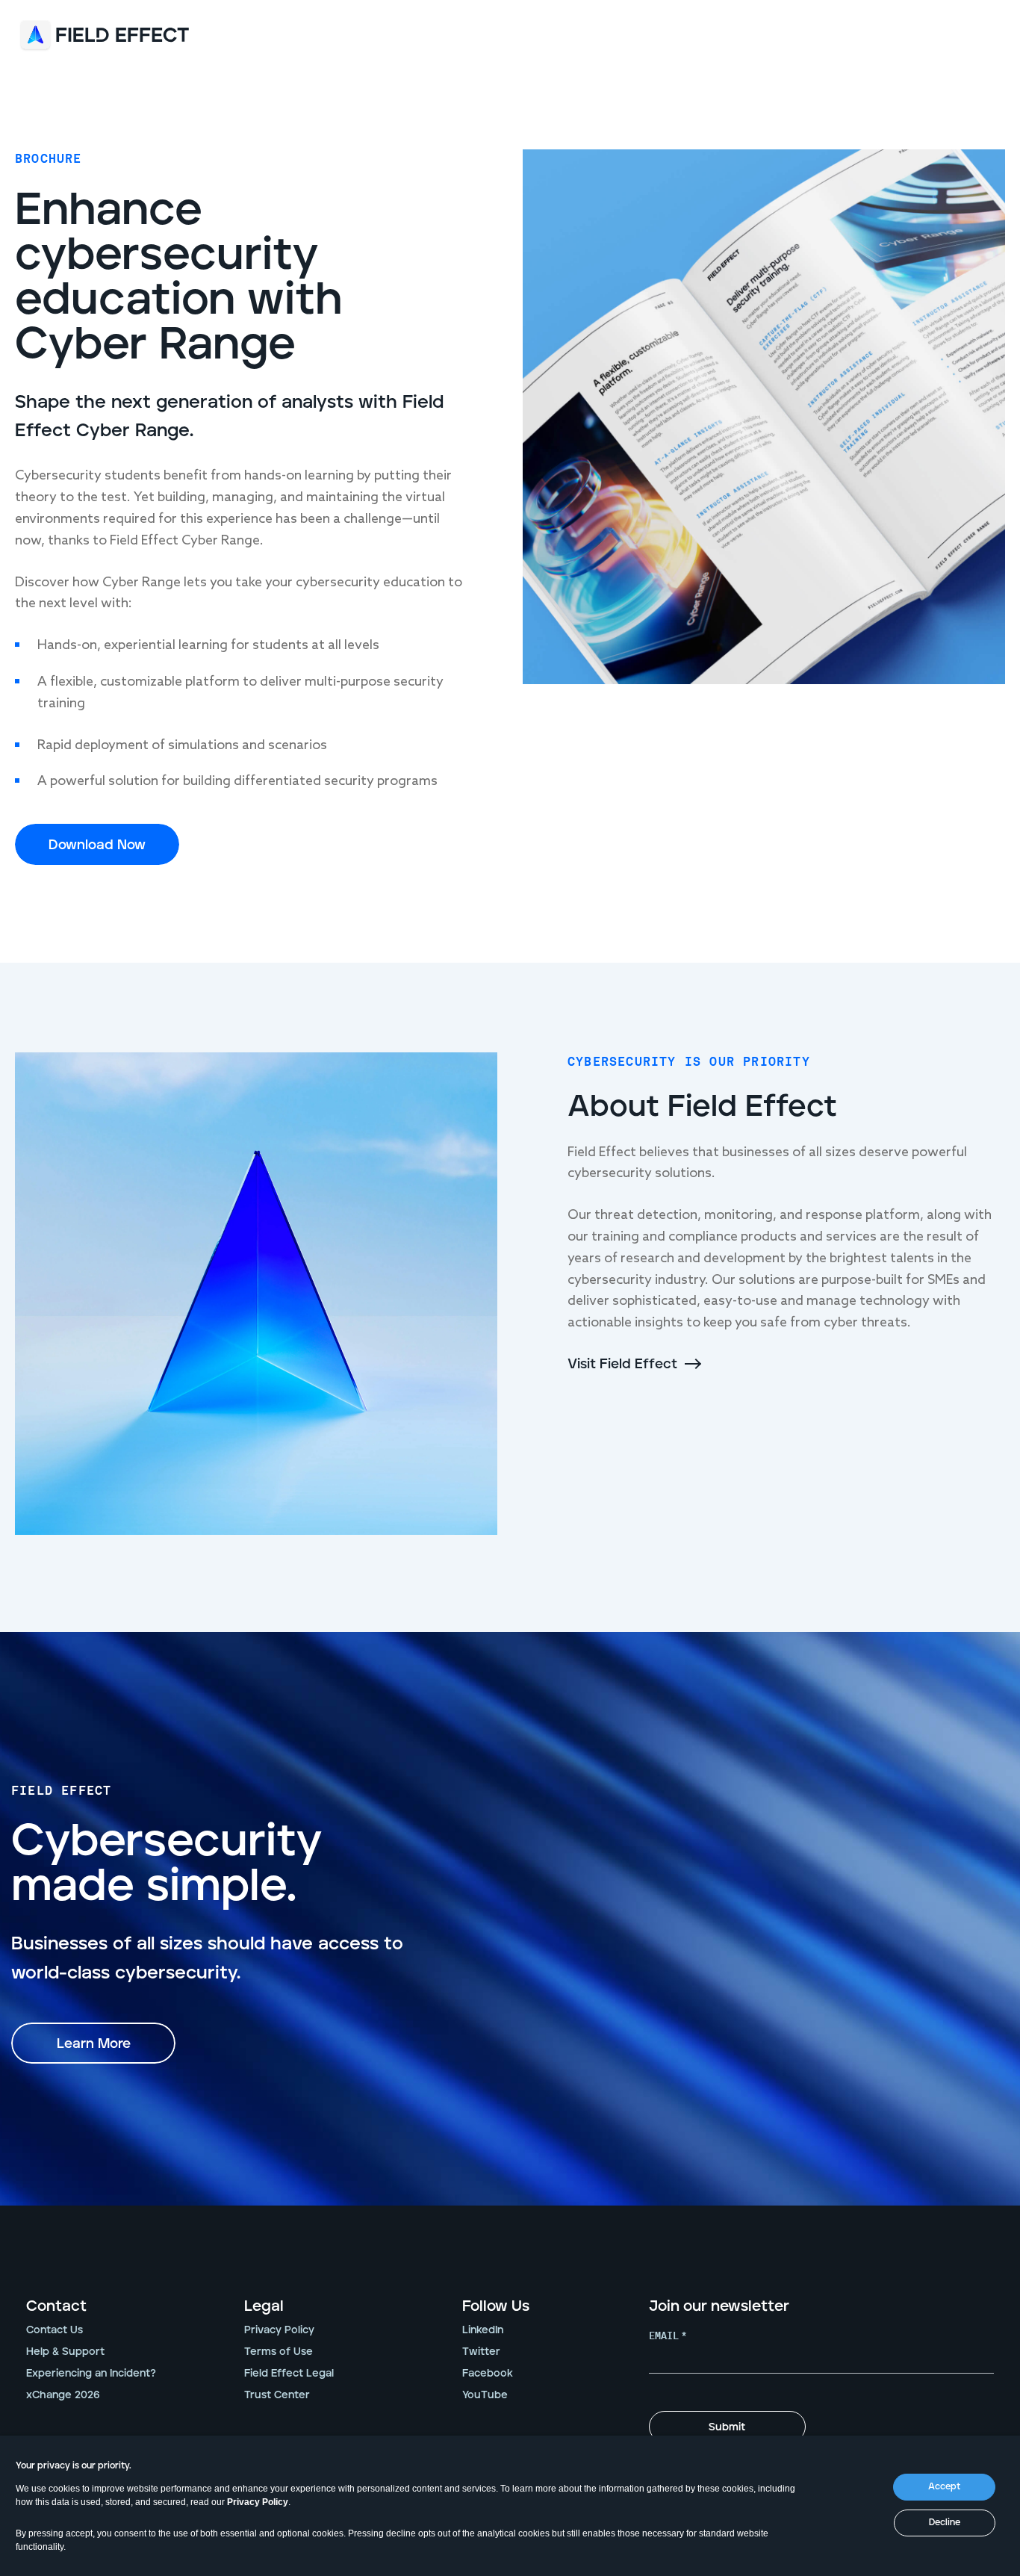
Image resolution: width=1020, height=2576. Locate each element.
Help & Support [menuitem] (65, 2352)
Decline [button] (945, 2523)
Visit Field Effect (622, 1365)
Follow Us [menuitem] (496, 2306)
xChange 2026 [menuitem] (63, 2395)
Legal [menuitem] (264, 2306)
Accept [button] (944, 2487)
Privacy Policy (258, 2502)
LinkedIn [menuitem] (483, 2330)
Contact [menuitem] (56, 2306)
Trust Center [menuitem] (277, 2395)
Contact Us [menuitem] (55, 2330)
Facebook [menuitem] (488, 2374)
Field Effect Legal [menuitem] (289, 2374)
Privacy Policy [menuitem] (279, 2330)
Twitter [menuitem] (481, 2352)
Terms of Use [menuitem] (279, 2352)
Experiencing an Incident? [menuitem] (91, 2374)
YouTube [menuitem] (485, 2395)
